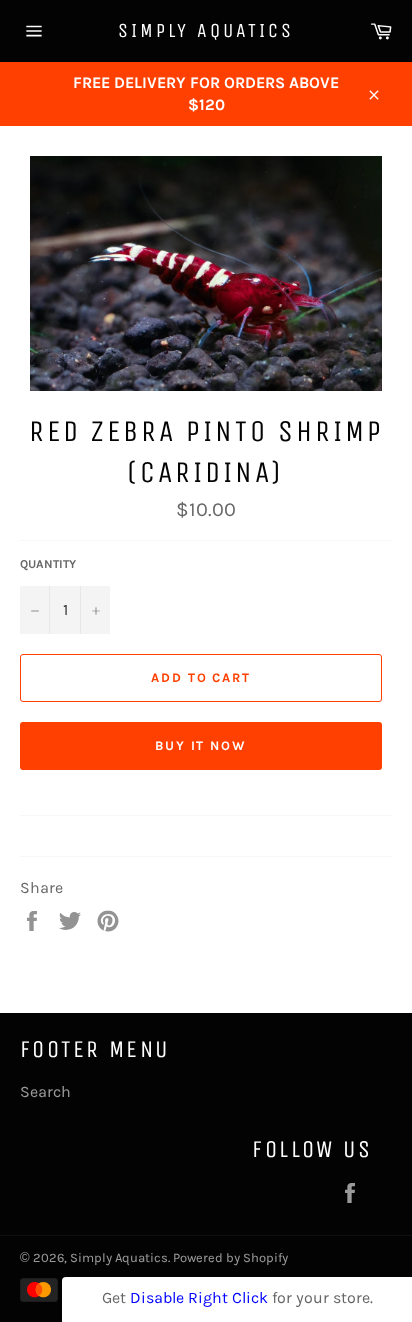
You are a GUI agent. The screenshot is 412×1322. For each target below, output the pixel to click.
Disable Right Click (199, 1297)
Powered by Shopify (230, 1257)
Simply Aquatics (206, 30)
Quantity (48, 564)
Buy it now (201, 745)
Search (45, 1091)
